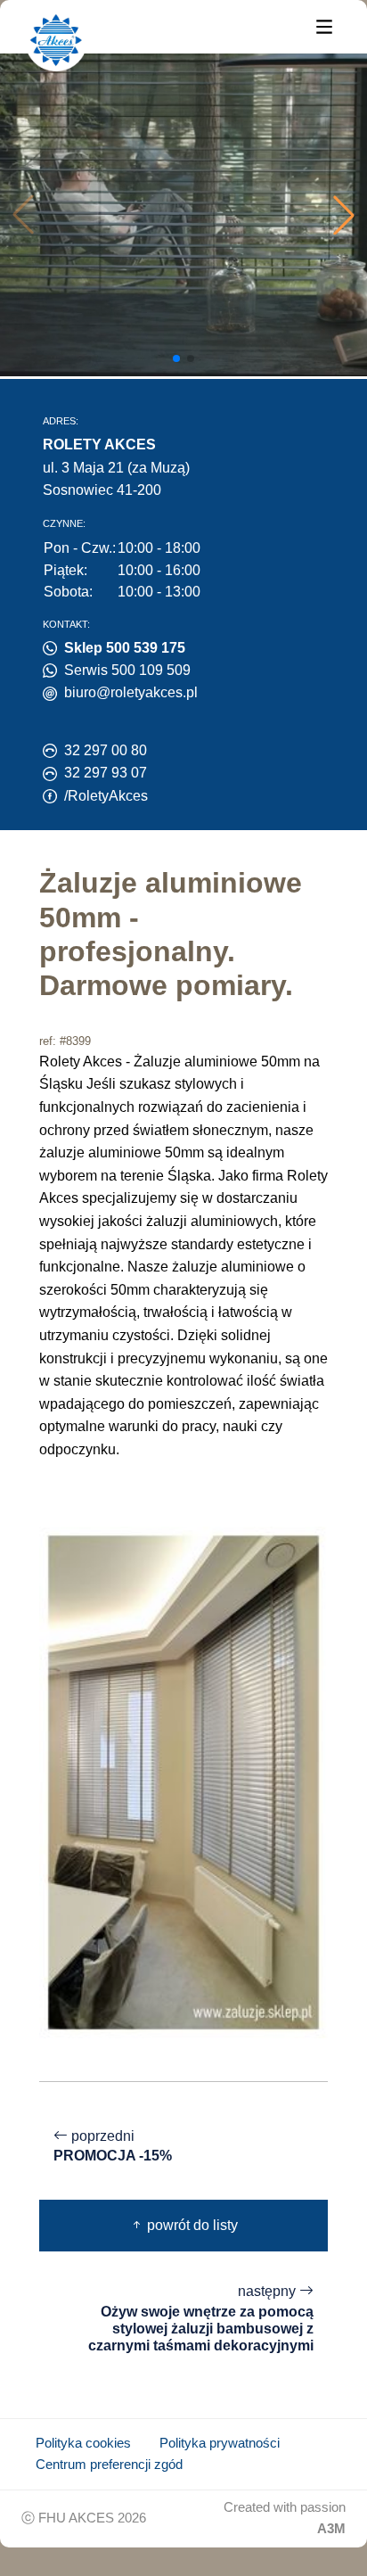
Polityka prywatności (220, 2443)
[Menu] (324, 25)
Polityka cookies (83, 2443)
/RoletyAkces (106, 796)
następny (201, 2318)
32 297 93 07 (106, 773)
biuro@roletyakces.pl (131, 692)
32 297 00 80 (106, 750)
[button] (344, 215)
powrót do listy (191, 2225)
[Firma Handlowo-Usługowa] (56, 40)
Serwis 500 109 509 (127, 670)
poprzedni (113, 2146)
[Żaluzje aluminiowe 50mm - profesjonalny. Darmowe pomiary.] (183, 1781)
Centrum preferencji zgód (109, 2465)
